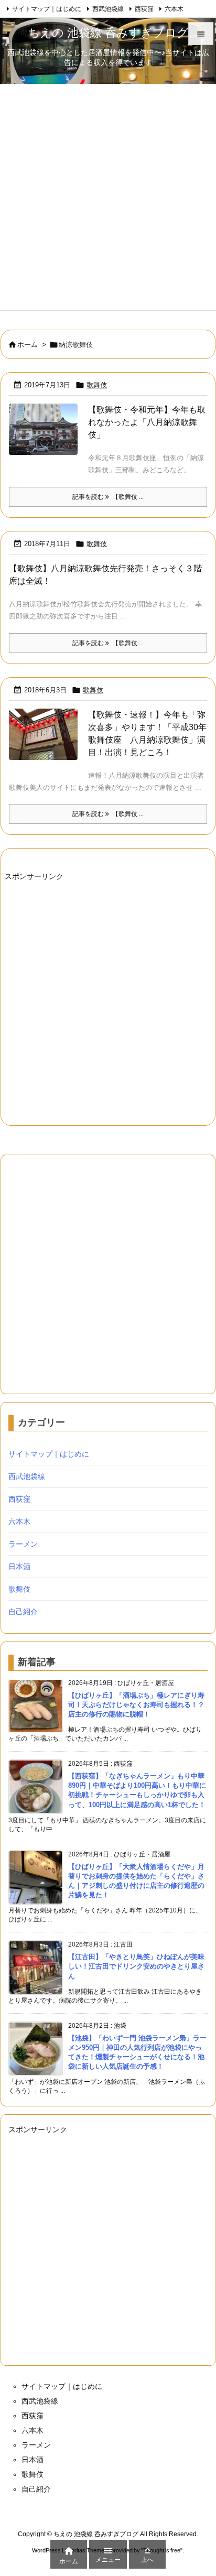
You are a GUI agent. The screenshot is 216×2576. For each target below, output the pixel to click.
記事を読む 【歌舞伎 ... (108, 497)
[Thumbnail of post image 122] (43, 437)
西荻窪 (144, 9)
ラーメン (23, 1544)
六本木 (174, 9)
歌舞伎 (97, 385)
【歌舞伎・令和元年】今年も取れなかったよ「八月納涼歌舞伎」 (147, 422)
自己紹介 (23, 1612)
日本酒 (19, 1567)
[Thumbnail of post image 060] (43, 741)
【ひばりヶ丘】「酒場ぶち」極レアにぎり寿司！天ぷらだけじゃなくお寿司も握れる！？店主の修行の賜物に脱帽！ (136, 1705)
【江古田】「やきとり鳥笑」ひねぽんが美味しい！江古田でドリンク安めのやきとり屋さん (136, 1966)
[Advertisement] (108, 197)
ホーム (28, 345)
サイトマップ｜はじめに (47, 9)
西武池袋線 (108, 9)
